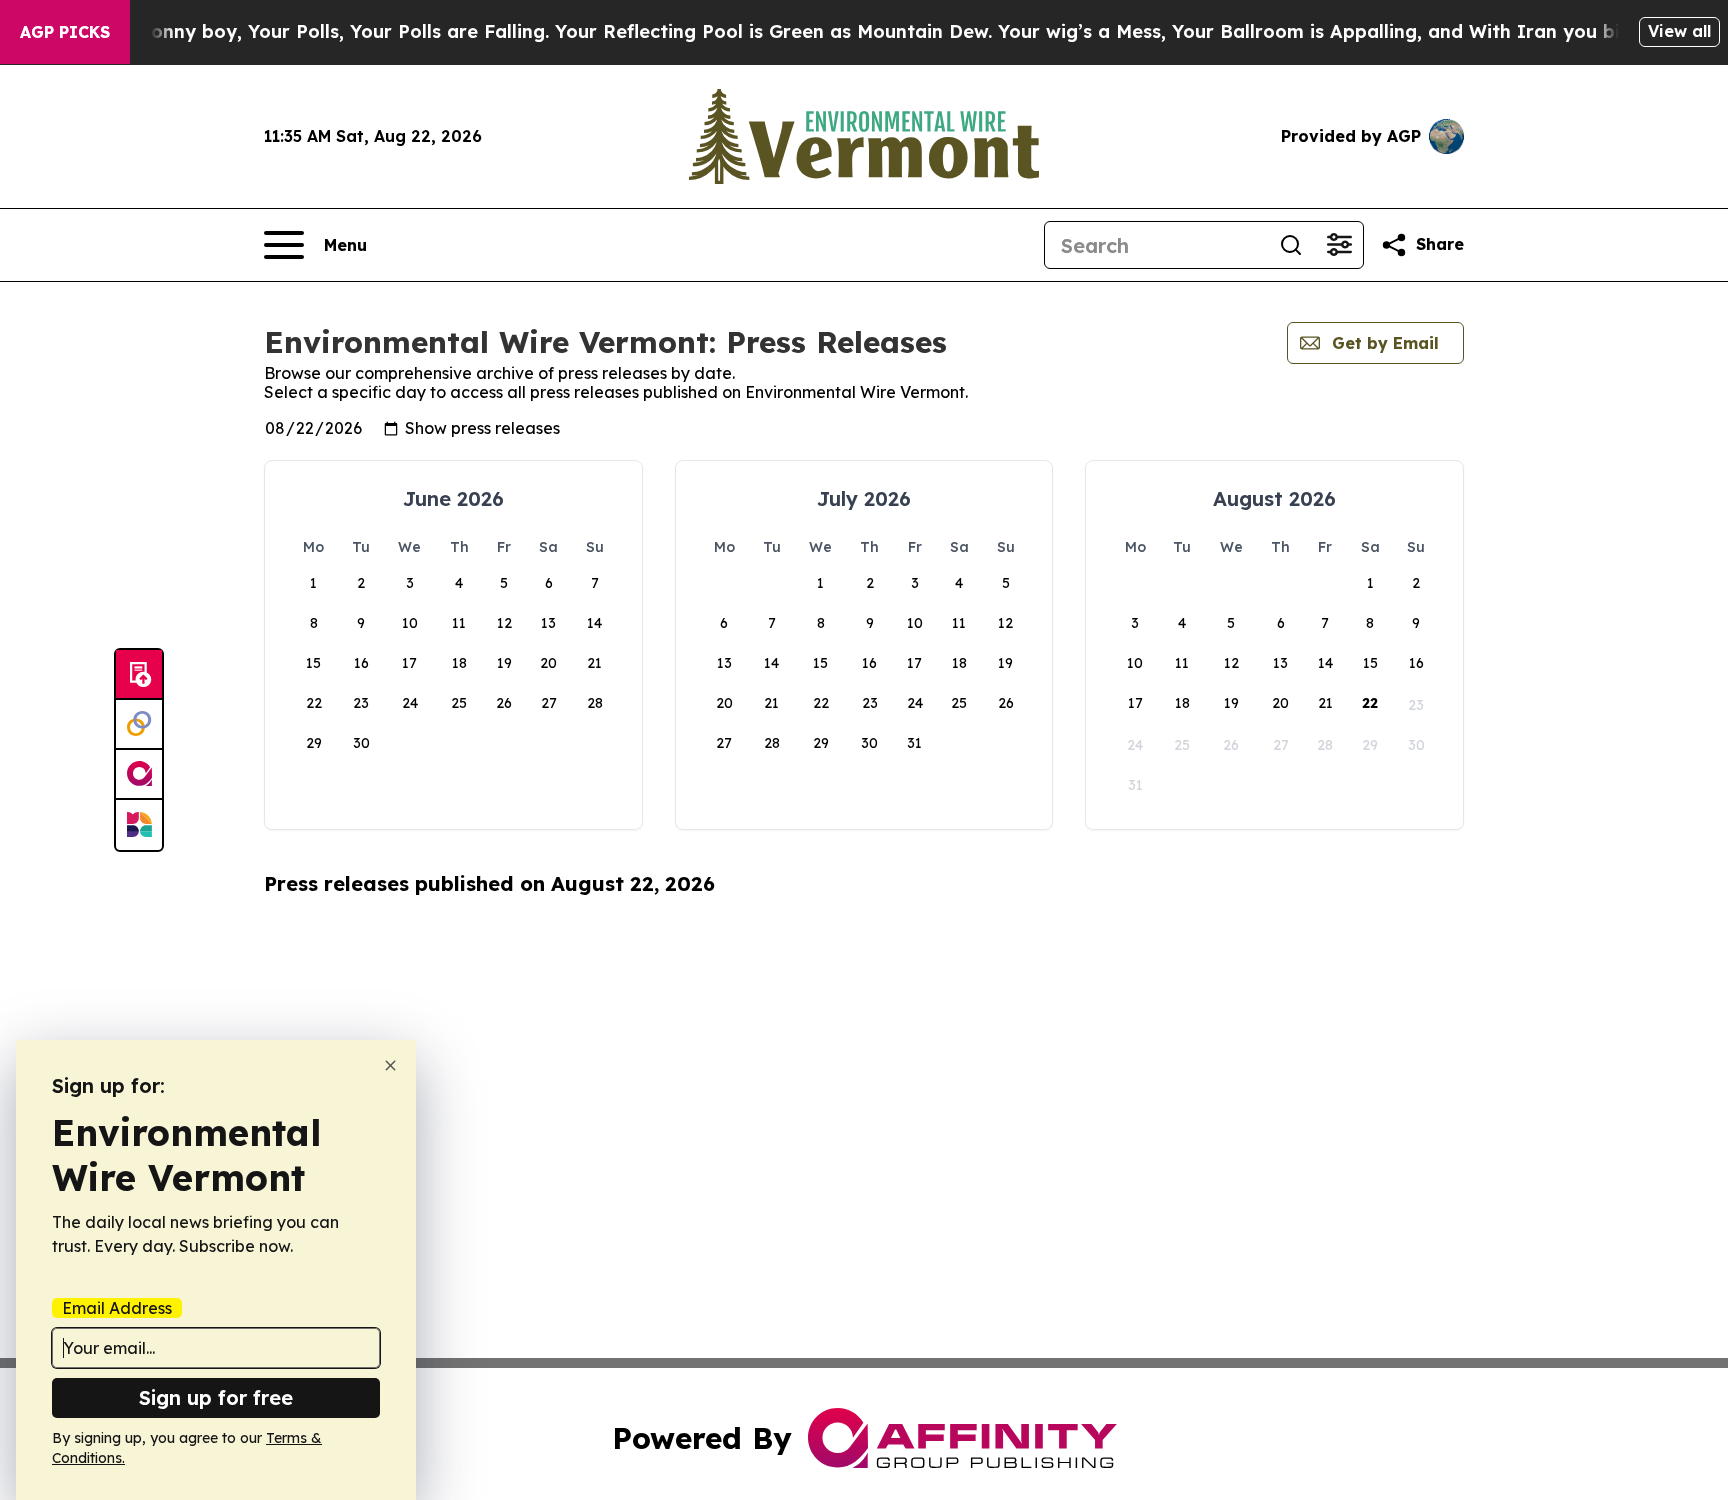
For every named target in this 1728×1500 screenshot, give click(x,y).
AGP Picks (65, 32)
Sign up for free (216, 1397)
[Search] (1291, 245)
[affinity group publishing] (139, 775)
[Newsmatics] (139, 825)
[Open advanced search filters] (1339, 245)
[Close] (390, 1065)
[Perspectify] (139, 725)
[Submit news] (139, 675)
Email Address (117, 1308)
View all (1679, 31)
